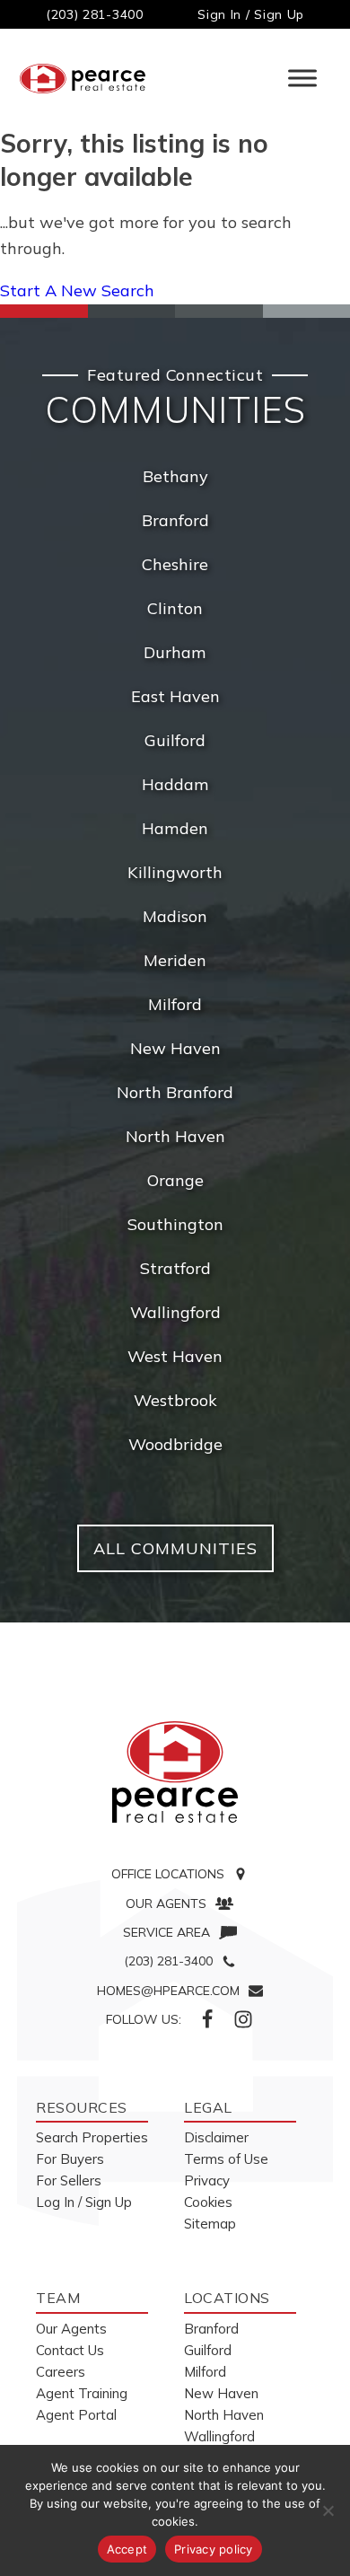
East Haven (175, 696)
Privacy (207, 2180)
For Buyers (70, 2159)
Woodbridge (175, 1444)
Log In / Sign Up (84, 2202)
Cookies (208, 2202)
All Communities (175, 1548)
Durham (175, 652)
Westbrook (175, 1400)
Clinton (175, 608)
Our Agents (71, 2329)
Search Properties (92, 2137)
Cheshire (175, 564)
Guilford (175, 740)
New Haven (175, 1048)
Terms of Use (226, 2159)
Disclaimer (216, 2137)
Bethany (175, 476)
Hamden (175, 828)
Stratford (175, 1268)
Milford (175, 1004)
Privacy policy (214, 2549)
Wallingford (175, 1312)
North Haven (175, 1136)
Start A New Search (77, 290)
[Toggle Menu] (302, 79)
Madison (175, 916)
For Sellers (69, 2180)
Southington (175, 1224)
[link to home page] (175, 1772)
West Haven (175, 1356)
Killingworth (175, 872)
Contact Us (70, 2350)
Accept (127, 2549)
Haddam (175, 784)
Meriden (175, 960)
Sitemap (210, 2224)
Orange (175, 1180)
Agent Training (82, 2393)
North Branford (175, 1092)
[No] (328, 2510)
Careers (61, 2372)
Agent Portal (76, 2415)
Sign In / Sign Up (251, 14)
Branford (175, 520)
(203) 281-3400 (95, 14)
